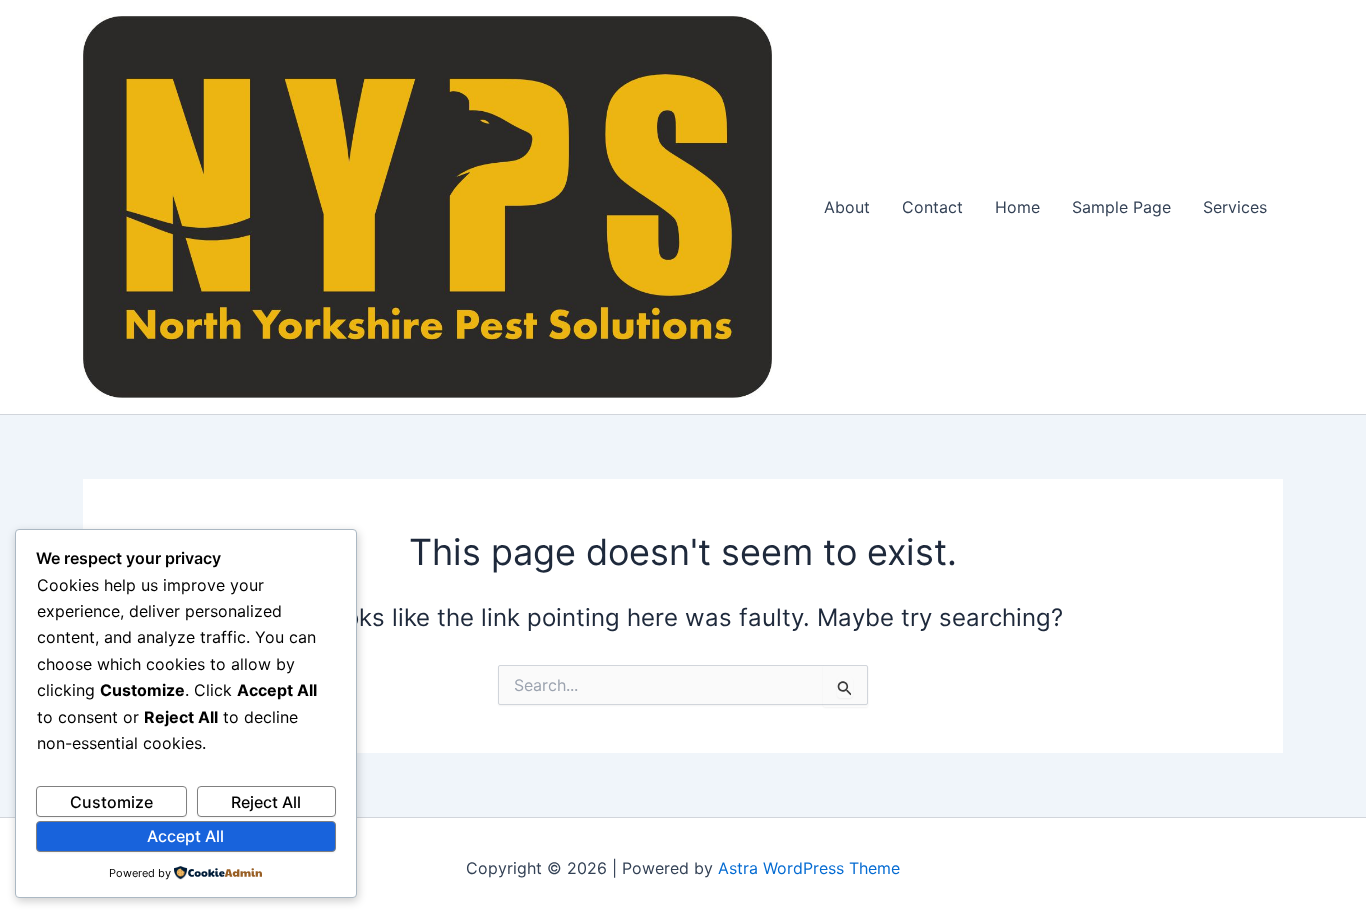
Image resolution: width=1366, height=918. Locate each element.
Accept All (185, 836)
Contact (932, 207)
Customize (111, 802)
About (847, 207)
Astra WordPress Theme (809, 868)
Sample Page (1121, 207)
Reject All (266, 802)
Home (1017, 207)
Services (1235, 207)
